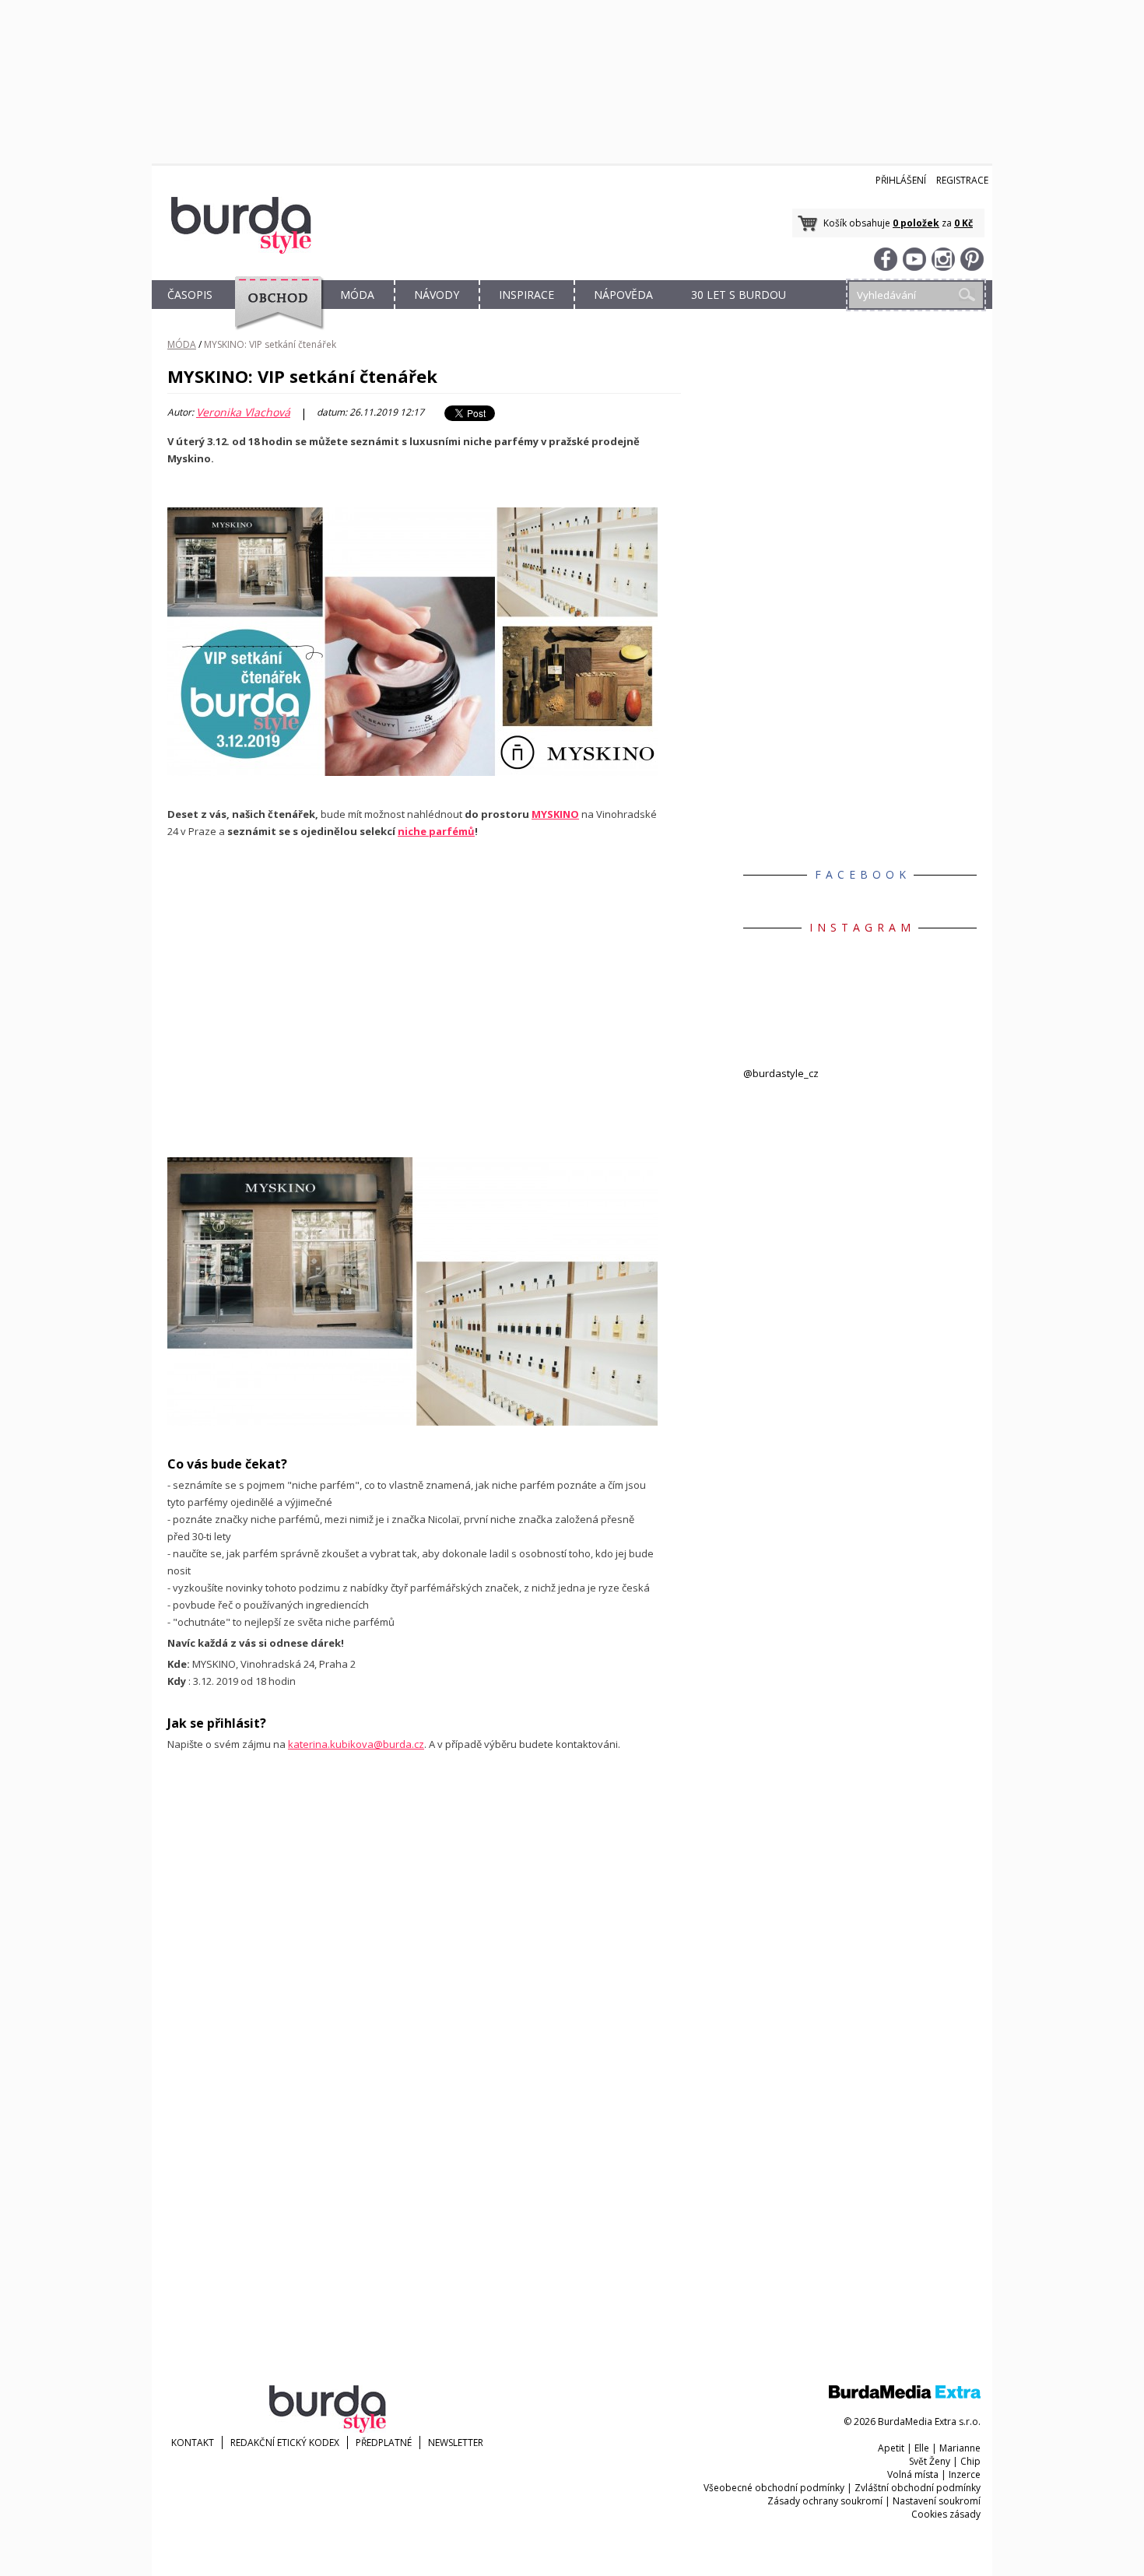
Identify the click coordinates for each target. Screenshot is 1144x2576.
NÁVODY (437, 295)
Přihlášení (901, 180)
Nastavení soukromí (937, 2501)
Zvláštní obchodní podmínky (918, 2488)
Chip (970, 2461)
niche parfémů (436, 831)
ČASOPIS (190, 295)
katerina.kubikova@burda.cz (356, 1744)
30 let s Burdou (739, 295)
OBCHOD (274, 312)
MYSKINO (555, 814)
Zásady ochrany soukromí (825, 2501)
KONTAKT (193, 2443)
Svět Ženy (930, 2461)
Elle (922, 2448)
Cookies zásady (946, 2514)
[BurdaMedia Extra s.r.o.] (905, 2395)
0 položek (916, 223)
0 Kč (963, 223)
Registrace (962, 180)
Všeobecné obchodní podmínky (774, 2488)
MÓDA (357, 295)
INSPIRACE (526, 295)
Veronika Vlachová (243, 412)
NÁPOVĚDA (623, 295)
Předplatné (384, 2443)
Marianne (960, 2448)
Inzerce (965, 2474)
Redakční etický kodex (285, 2443)
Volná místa (913, 2474)
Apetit (891, 2448)
